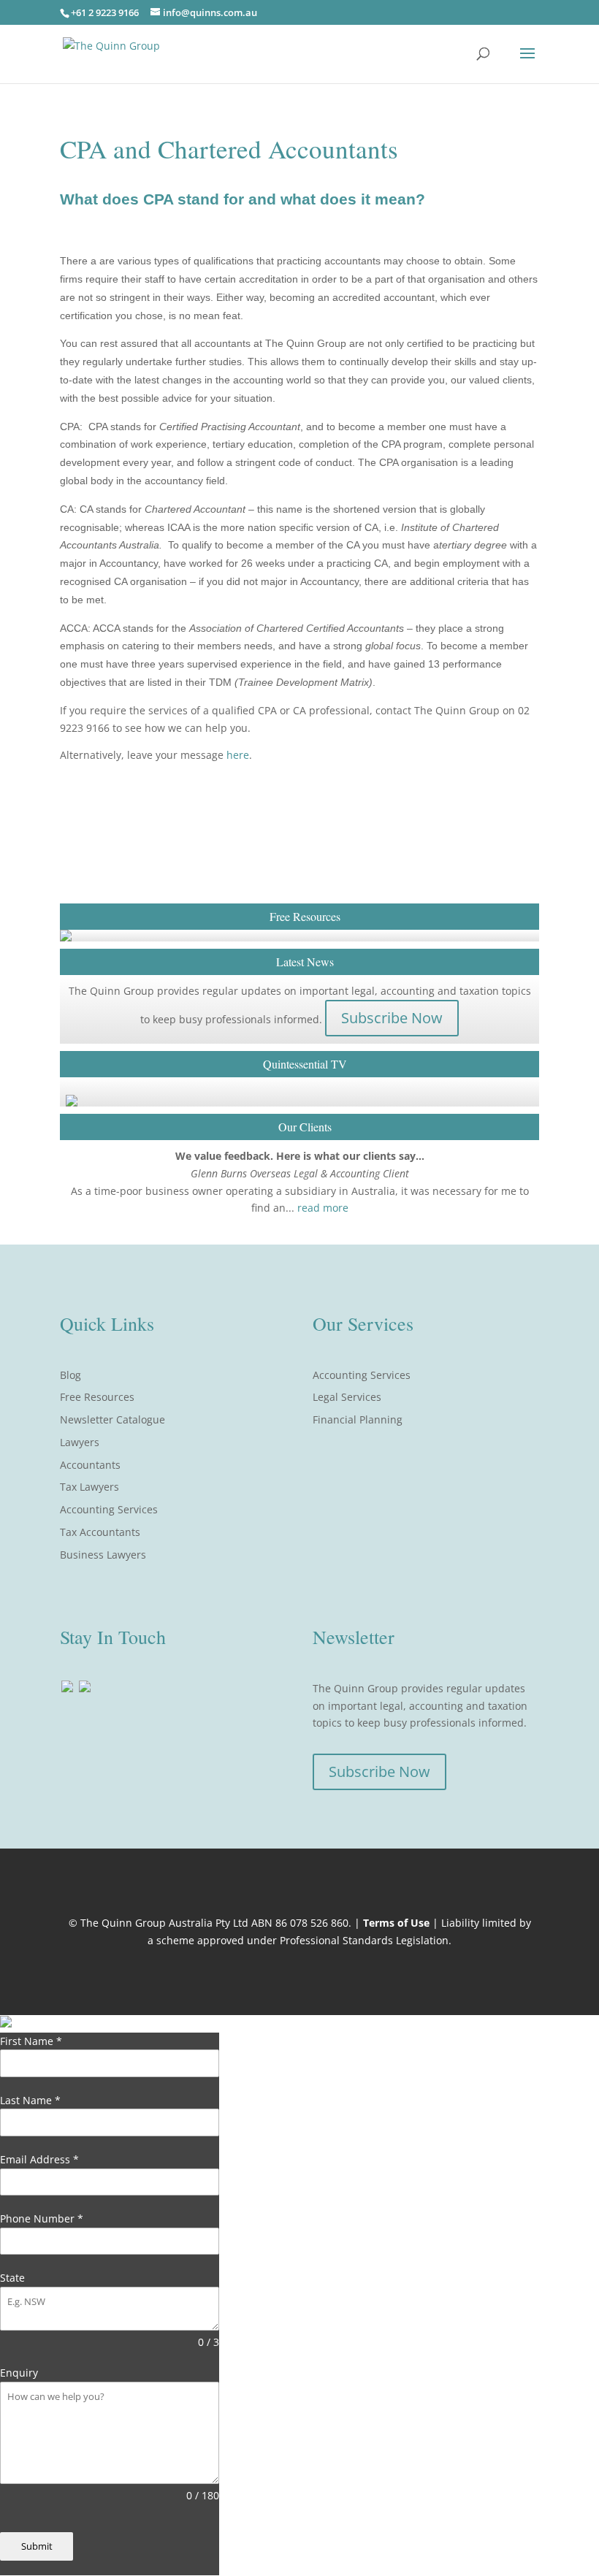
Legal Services (347, 1397)
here (236, 755)
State (12, 2278)
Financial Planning (358, 1419)
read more (323, 1208)
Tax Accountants (100, 1532)
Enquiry (19, 2373)
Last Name (30, 2100)
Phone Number (42, 2218)
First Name (31, 2041)
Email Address (39, 2159)
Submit (37, 2546)
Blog (70, 1375)
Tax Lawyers (89, 1487)
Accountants (90, 1465)
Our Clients (305, 1127)
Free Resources (97, 1397)
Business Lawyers (103, 1555)
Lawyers (80, 1442)
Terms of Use (396, 1923)
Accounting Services (109, 1509)
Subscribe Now (392, 1018)
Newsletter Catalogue (112, 1419)
